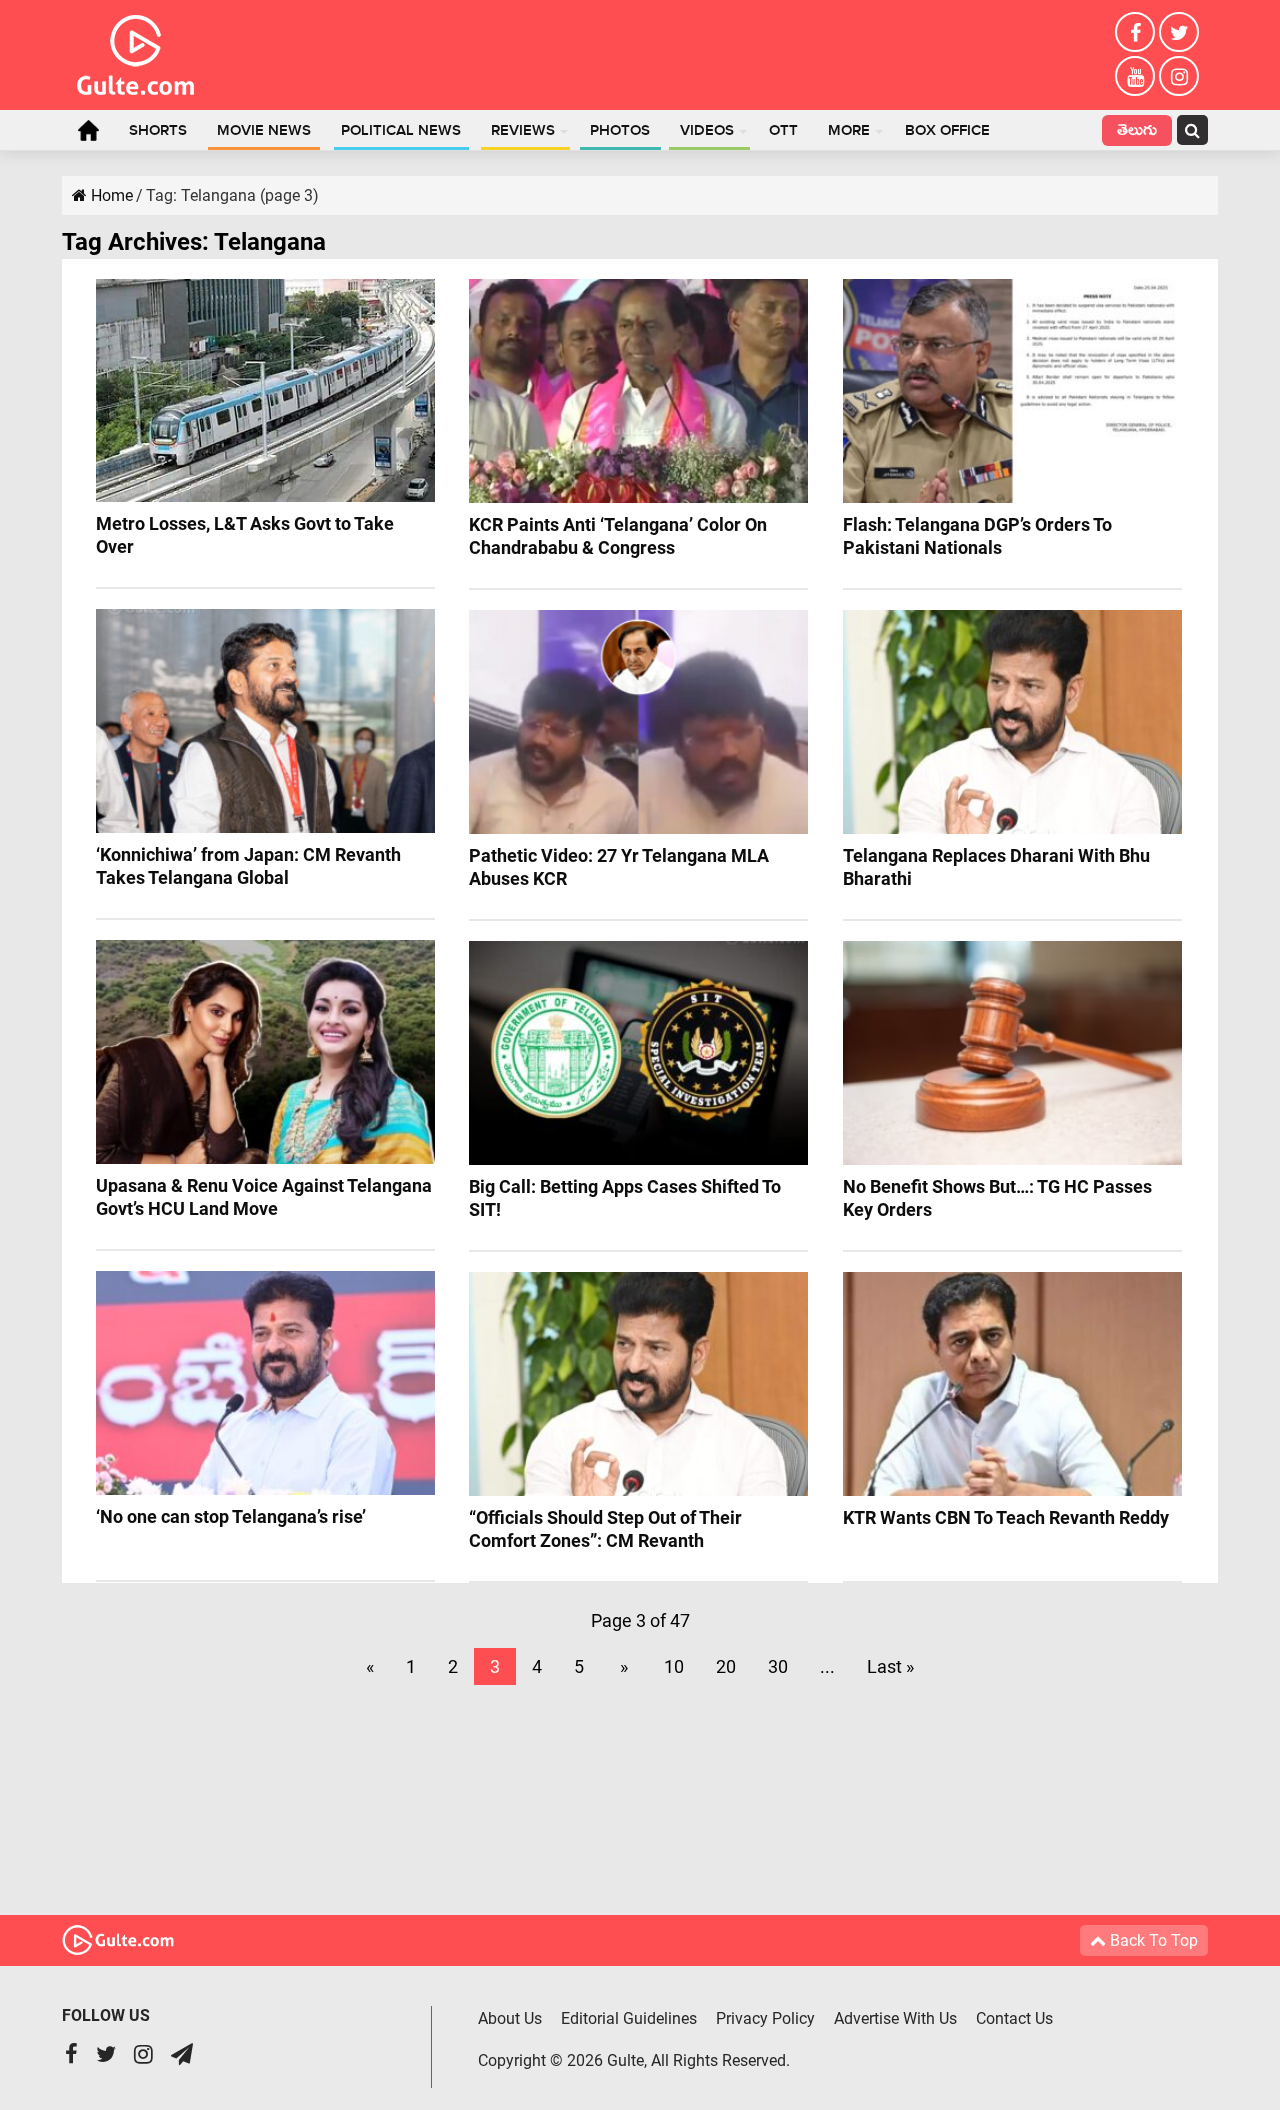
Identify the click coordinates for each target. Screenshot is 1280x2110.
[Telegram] (182, 2056)
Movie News (264, 131)
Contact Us (1014, 2018)
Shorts (158, 131)
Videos (707, 131)
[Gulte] (135, 51)
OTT (783, 131)
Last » (890, 1666)
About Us (510, 2018)
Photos (620, 131)
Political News (401, 131)
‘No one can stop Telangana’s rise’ (231, 1516)
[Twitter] (1179, 32)
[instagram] (1179, 76)
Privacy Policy (765, 2018)
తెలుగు (1137, 132)
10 (674, 1666)
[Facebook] (1135, 32)
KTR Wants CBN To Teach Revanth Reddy (1006, 1517)
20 (726, 1666)
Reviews (523, 131)
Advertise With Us (895, 2018)
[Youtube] (1135, 76)
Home (88, 130)
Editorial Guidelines (629, 2018)
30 (778, 1666)
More (849, 131)
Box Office (947, 131)
